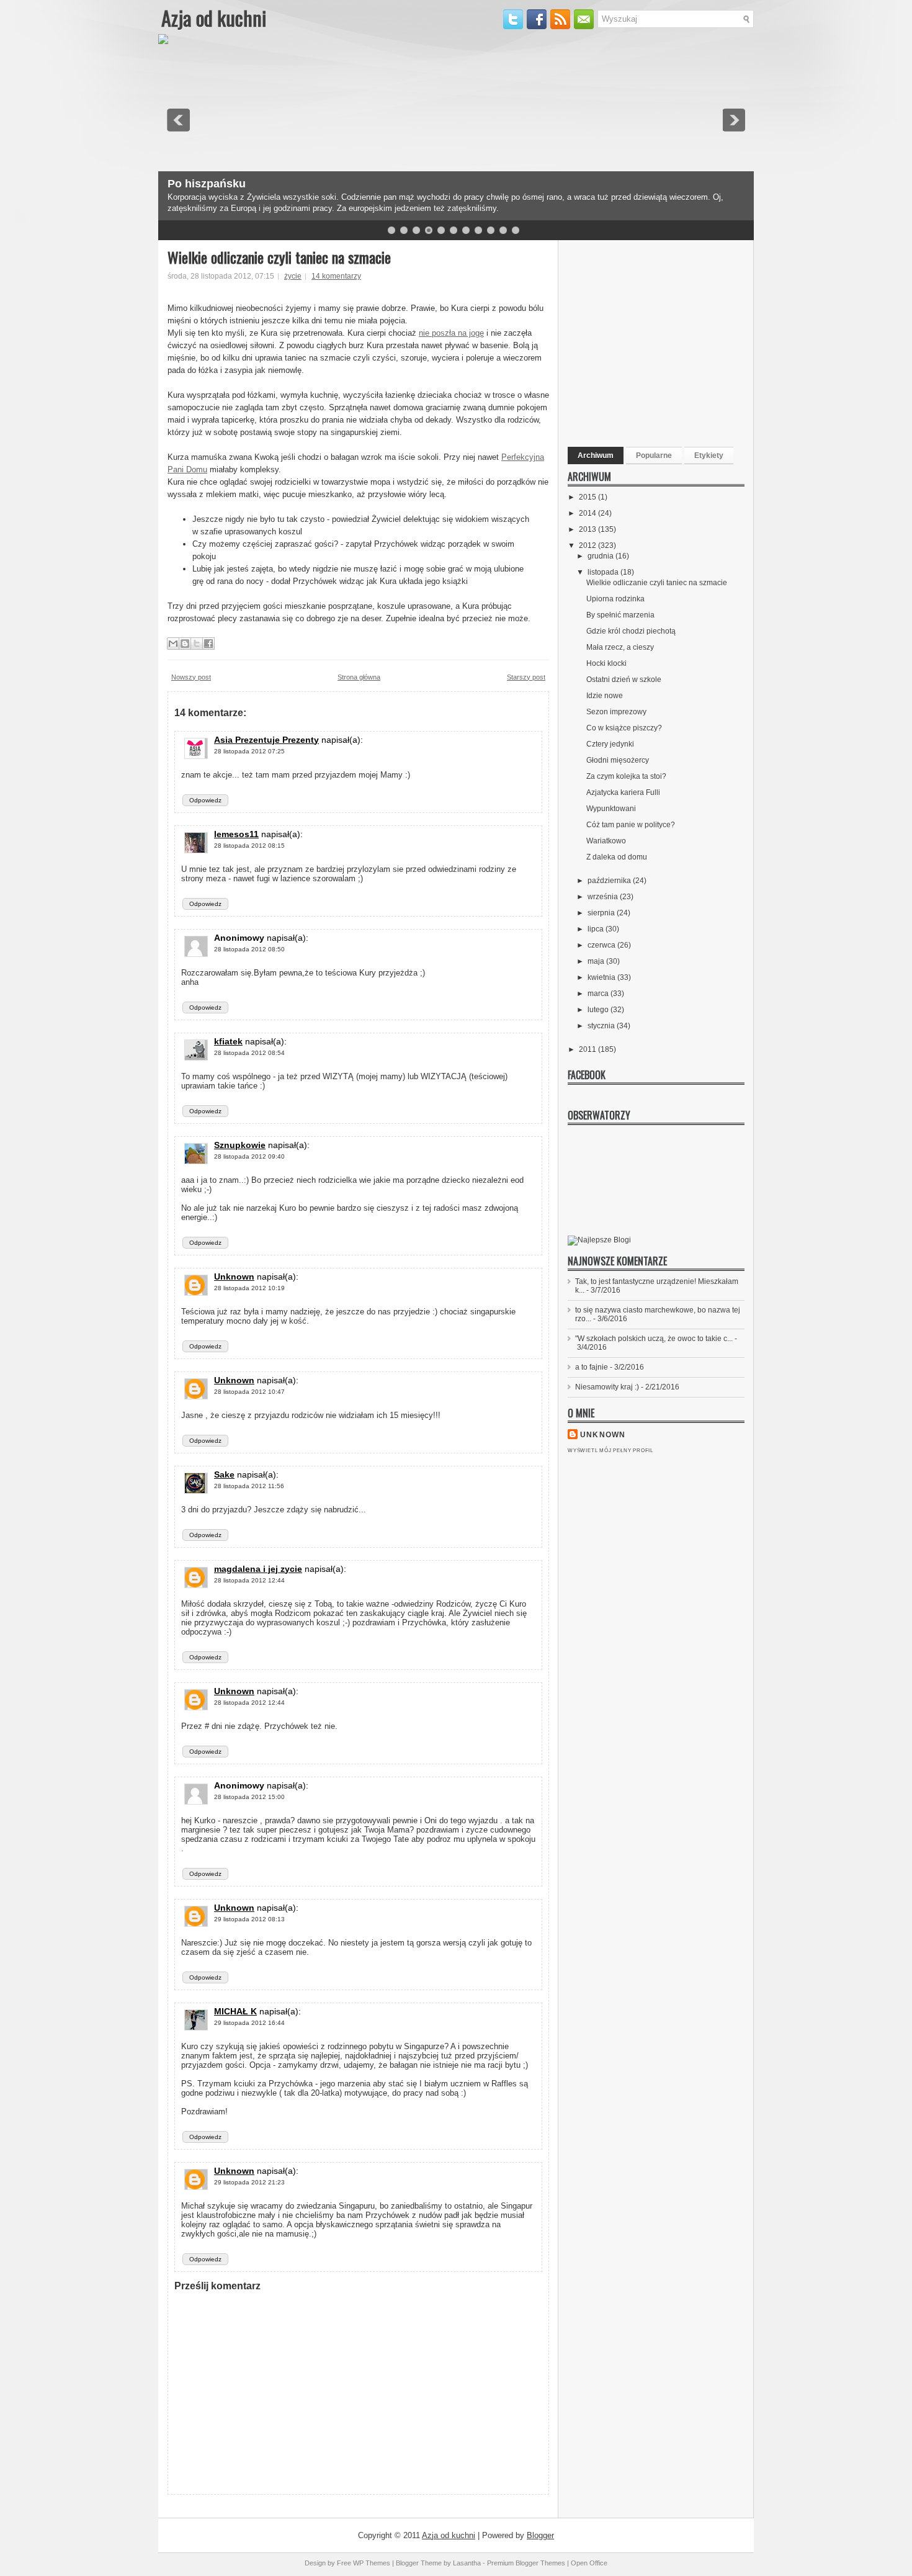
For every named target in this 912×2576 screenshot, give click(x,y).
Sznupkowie (240, 1145)
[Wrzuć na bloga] (185, 644)
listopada (604, 572)
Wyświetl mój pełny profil (610, 1451)
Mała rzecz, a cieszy (620, 647)
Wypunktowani (611, 809)
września (604, 897)
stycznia (602, 1026)
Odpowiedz (205, 800)
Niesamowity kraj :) (607, 1387)
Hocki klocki (606, 663)
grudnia (601, 556)
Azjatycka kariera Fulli (623, 792)
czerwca (602, 945)
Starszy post (526, 677)
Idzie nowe (605, 696)
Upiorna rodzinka (615, 599)
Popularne (654, 456)
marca (599, 994)
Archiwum (596, 456)
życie (293, 276)
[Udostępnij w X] (197, 644)
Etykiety (709, 456)
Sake (224, 1474)
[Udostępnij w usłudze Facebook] (208, 644)
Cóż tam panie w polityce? (631, 825)
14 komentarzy (336, 276)
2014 (588, 513)
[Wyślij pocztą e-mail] (173, 644)
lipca (597, 929)
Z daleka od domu (617, 857)
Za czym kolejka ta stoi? (626, 776)
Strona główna (359, 677)
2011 (588, 1049)
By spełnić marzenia (620, 615)
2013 (588, 529)
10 (503, 230)
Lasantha (467, 2563)
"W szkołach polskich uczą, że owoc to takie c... (654, 1339)
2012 (588, 545)
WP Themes (372, 2563)
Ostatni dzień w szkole (624, 680)
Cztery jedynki (610, 744)
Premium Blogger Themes (526, 2563)
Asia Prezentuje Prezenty (266, 740)
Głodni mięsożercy (618, 760)
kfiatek (228, 1041)
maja (597, 961)
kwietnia (602, 977)
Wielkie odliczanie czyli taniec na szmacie (279, 257)
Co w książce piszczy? (624, 728)
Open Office (589, 2563)
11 (516, 230)
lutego (599, 1010)
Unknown (234, 1277)
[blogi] (599, 1240)
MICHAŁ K (235, 2011)
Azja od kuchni (214, 18)
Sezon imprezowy (616, 712)
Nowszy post (191, 677)
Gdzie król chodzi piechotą (631, 631)
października (610, 881)
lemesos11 (236, 834)
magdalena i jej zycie (258, 1569)
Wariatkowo (606, 841)
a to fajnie (592, 1367)
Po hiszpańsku (207, 184)
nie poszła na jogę (451, 333)
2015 (588, 497)
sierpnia (602, 913)
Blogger (540, 2535)
